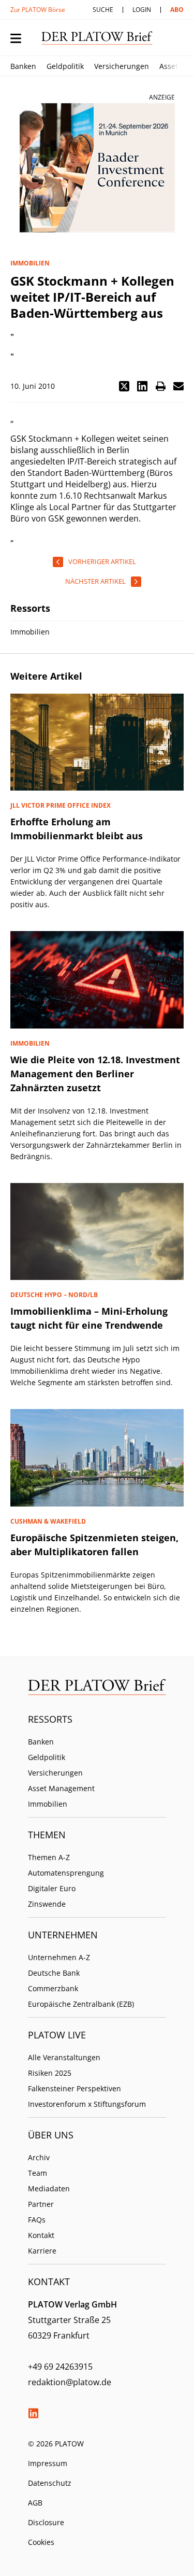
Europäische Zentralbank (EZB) (81, 2004)
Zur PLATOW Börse (38, 10)
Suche (103, 10)
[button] (124, 386)
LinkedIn (33, 2413)
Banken (23, 66)
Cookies (41, 2542)
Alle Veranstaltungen (64, 2057)
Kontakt (41, 2235)
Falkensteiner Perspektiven (74, 2088)
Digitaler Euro (52, 1888)
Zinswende (47, 1904)
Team (38, 2173)
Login (142, 10)
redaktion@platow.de (70, 2382)
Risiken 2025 (50, 2073)
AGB (35, 2503)
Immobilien (48, 1804)
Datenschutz (50, 2483)
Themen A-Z (49, 1857)
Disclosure (46, 2522)
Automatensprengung (66, 1873)
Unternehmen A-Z (59, 1957)
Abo (177, 10)
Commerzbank (53, 1988)
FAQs (37, 2220)
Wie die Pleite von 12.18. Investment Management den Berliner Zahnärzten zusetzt (95, 1074)
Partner (41, 2204)
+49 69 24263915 (60, 2367)
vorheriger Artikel (102, 561)
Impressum (48, 2463)
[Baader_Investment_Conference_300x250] (97, 168)
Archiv (39, 2157)
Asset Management (61, 1788)
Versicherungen (122, 66)
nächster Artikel (95, 581)
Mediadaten (49, 2188)
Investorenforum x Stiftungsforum (87, 2104)
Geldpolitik (65, 66)
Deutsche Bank (54, 1973)
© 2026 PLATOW (56, 2444)
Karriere (42, 2251)
